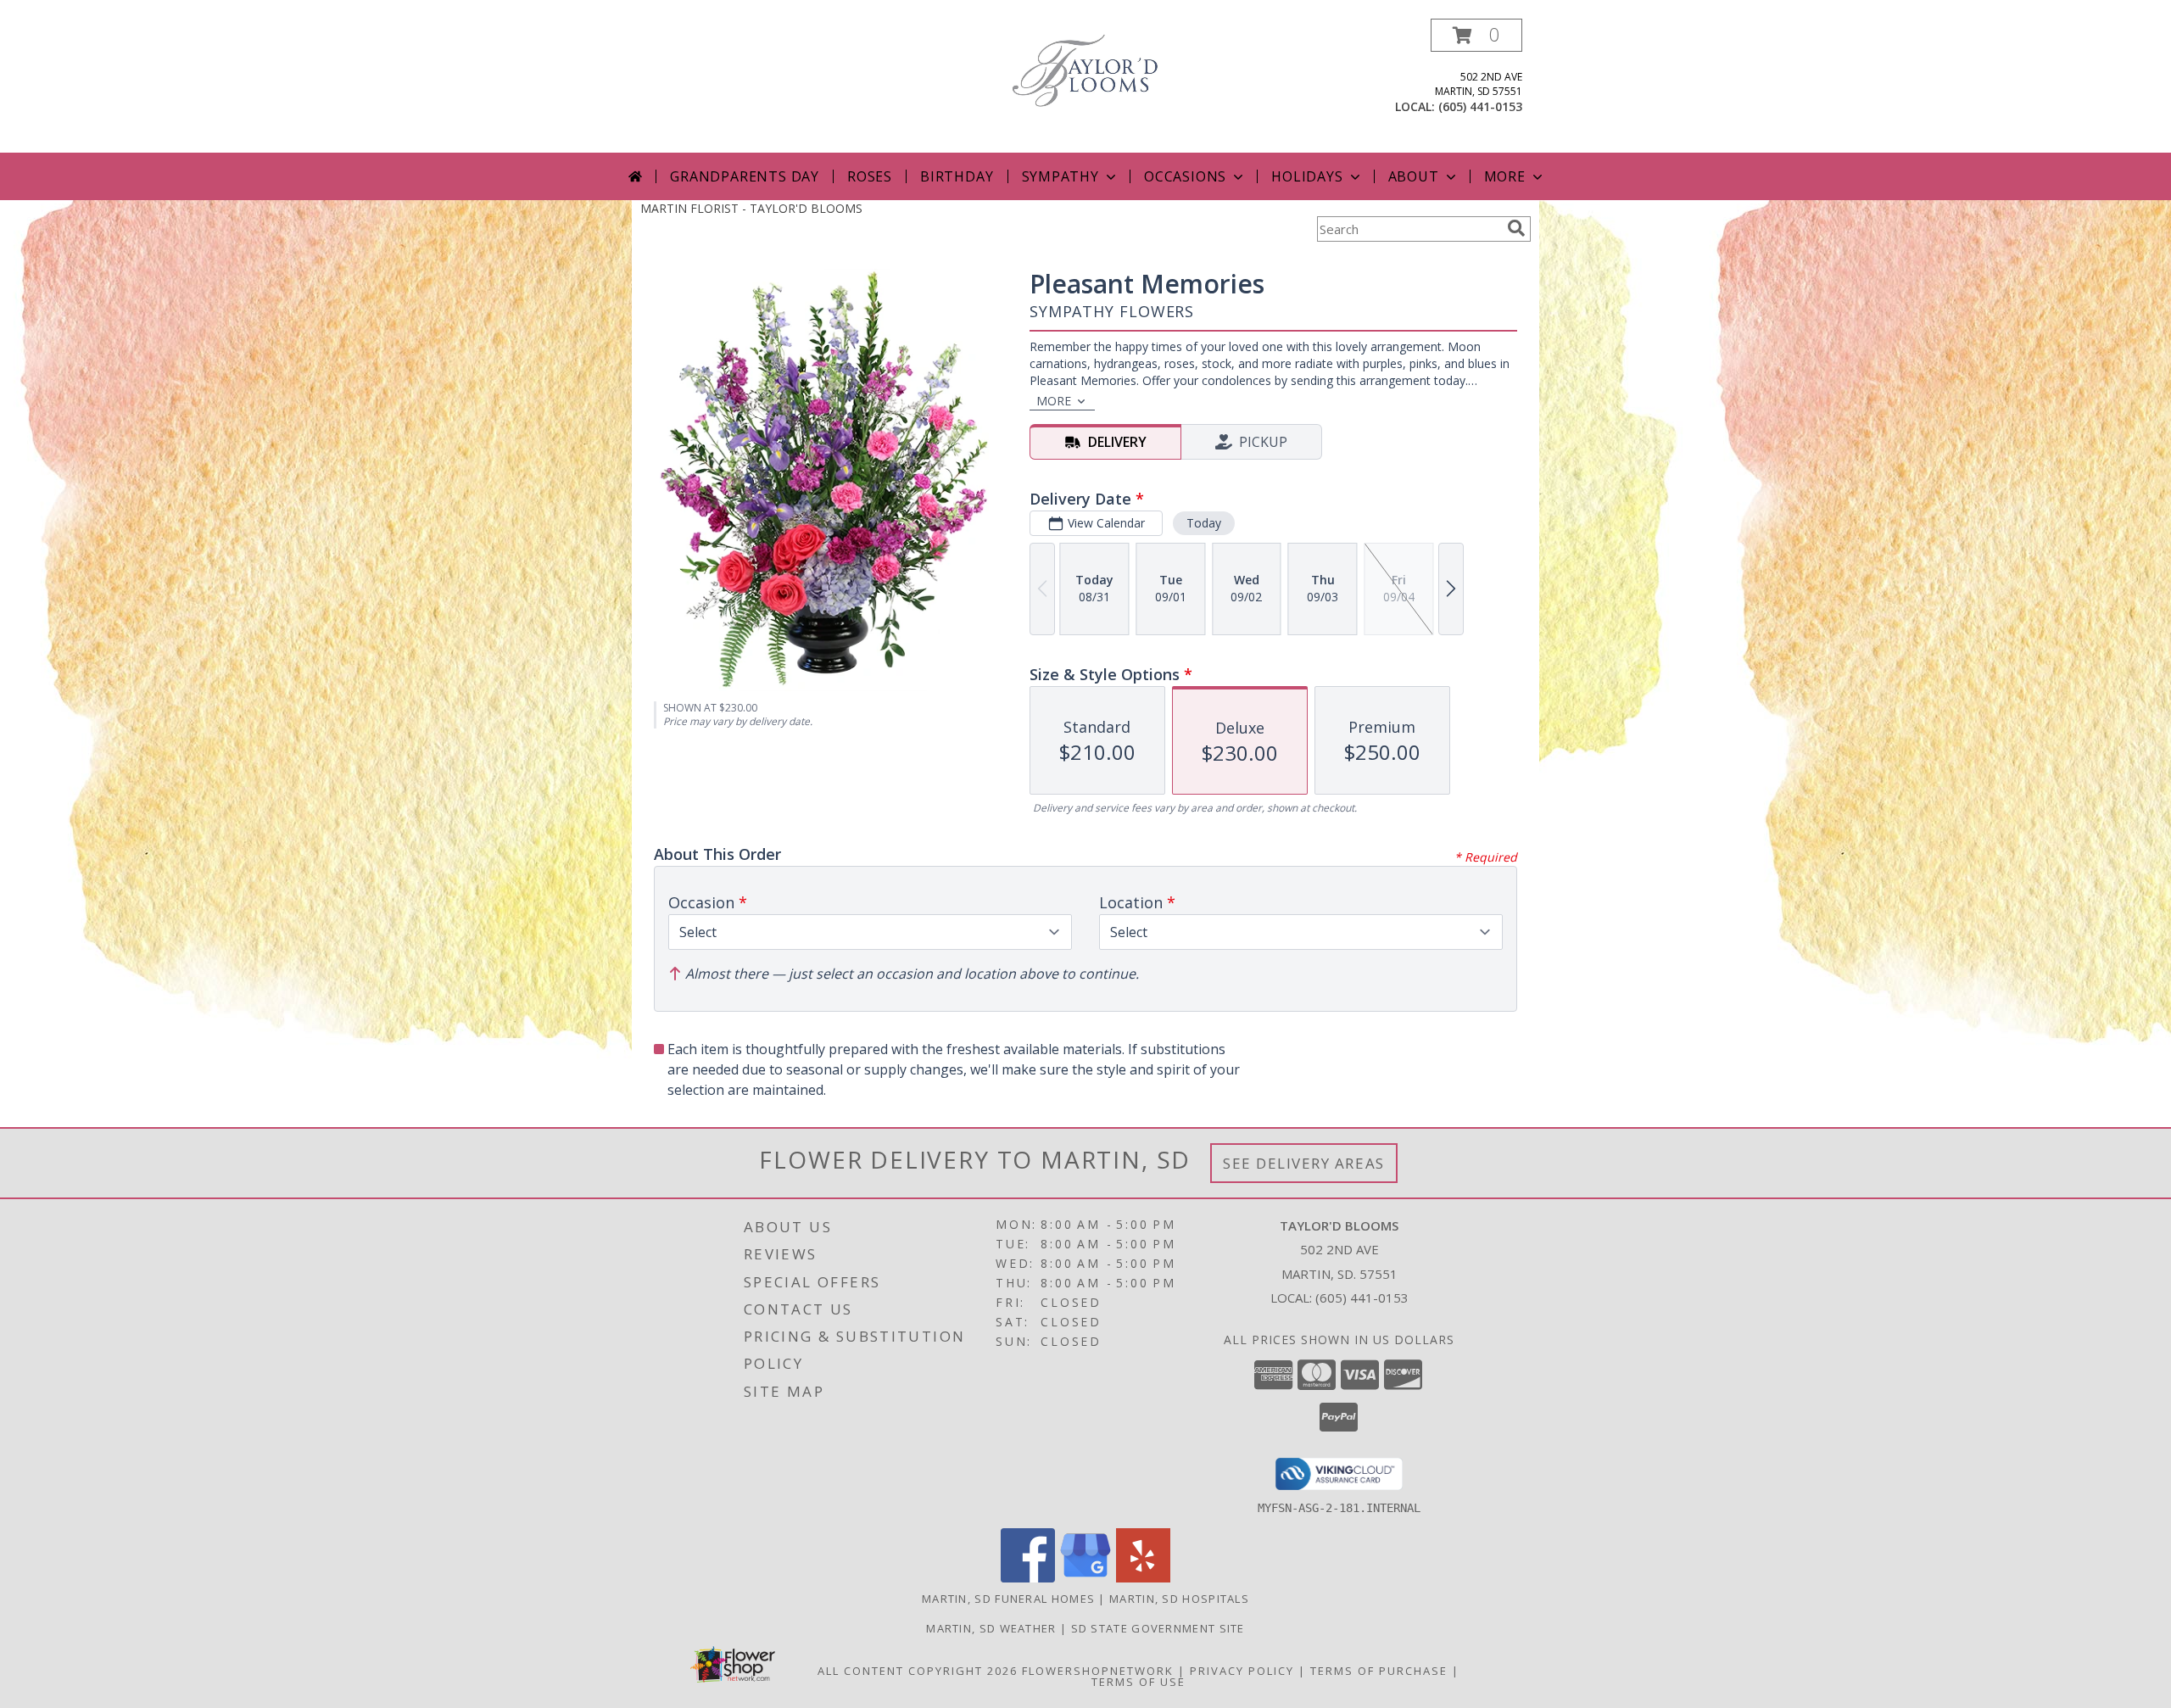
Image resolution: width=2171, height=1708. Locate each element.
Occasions (1185, 176)
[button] (1476, 35)
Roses (870, 176)
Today (1204, 523)
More (1505, 176)
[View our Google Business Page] (1085, 1578)
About (1414, 176)
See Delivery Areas (1304, 1163)
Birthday (957, 176)
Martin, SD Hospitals (1179, 1599)
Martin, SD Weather (991, 1628)
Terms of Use (1139, 1682)
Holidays (1307, 176)
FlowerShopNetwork (1098, 1671)
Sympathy (1060, 176)
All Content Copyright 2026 (918, 1671)
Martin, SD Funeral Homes (1008, 1599)
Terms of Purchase (1379, 1671)
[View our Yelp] (1143, 1578)
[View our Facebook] (1028, 1578)
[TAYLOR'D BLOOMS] (1085, 69)
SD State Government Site (1158, 1628)
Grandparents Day (745, 176)
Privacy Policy (1242, 1671)
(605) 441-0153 (1480, 106)
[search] (1516, 228)
